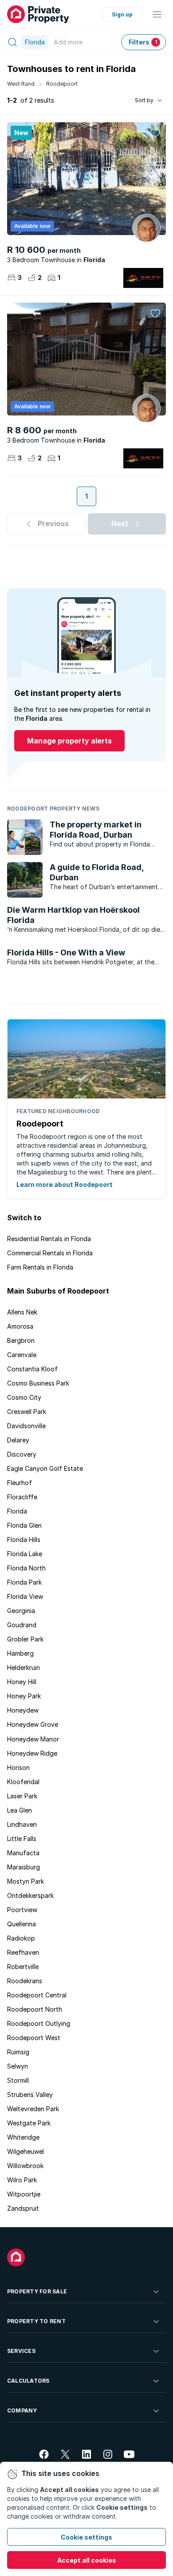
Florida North (26, 1568)
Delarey (18, 1440)
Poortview (22, 1910)
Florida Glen (24, 1525)
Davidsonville (26, 1426)
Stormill (18, 2080)
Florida (17, 1511)
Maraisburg (24, 1867)
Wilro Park (22, 2180)
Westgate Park (29, 2123)
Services (21, 2351)
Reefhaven (23, 1952)
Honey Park (24, 1696)
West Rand (21, 84)
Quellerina (22, 1924)
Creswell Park (27, 1412)
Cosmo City (24, 1397)
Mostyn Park (26, 1881)
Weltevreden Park (33, 2109)
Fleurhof (20, 1483)
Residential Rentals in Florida (49, 1239)
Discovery (22, 1454)
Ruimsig (18, 2052)
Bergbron (21, 1340)
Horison (18, 1767)
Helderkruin (24, 1667)
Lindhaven (22, 1824)
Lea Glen (20, 1810)
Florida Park (24, 1582)
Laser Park (22, 1796)
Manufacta (23, 1853)
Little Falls (22, 1839)
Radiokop (21, 1938)
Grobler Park (25, 1639)
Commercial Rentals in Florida (50, 1253)
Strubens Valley (30, 2095)
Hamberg (20, 1653)
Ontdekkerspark (30, 1895)
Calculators (28, 2381)
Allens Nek (22, 1312)
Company (22, 2410)
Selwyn (18, 2066)
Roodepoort (62, 84)
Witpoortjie (24, 2194)
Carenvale (22, 1355)
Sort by (144, 100)
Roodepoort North (35, 2009)
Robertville (23, 1967)
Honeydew (23, 1710)
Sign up (122, 14)
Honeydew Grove (33, 1724)
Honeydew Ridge (32, 1753)
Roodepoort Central (37, 1995)
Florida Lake (25, 1554)
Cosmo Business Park (38, 1383)
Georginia (21, 1611)
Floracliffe (22, 1497)
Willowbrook (25, 2166)
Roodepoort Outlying (39, 2023)
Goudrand (22, 1625)
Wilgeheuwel (26, 2151)
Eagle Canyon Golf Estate (45, 1468)
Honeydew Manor (33, 1739)
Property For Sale (37, 2291)
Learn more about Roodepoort (65, 1184)
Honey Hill (22, 1682)
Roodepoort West (34, 2038)
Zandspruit (23, 2208)
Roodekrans (25, 1981)
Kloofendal (23, 1782)
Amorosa (20, 1326)
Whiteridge (23, 2137)
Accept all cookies (87, 2560)
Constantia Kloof (32, 1369)
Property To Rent (36, 2321)
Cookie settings (86, 2537)
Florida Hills (24, 1540)
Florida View (25, 1596)
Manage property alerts (69, 741)
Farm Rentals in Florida (40, 1267)
